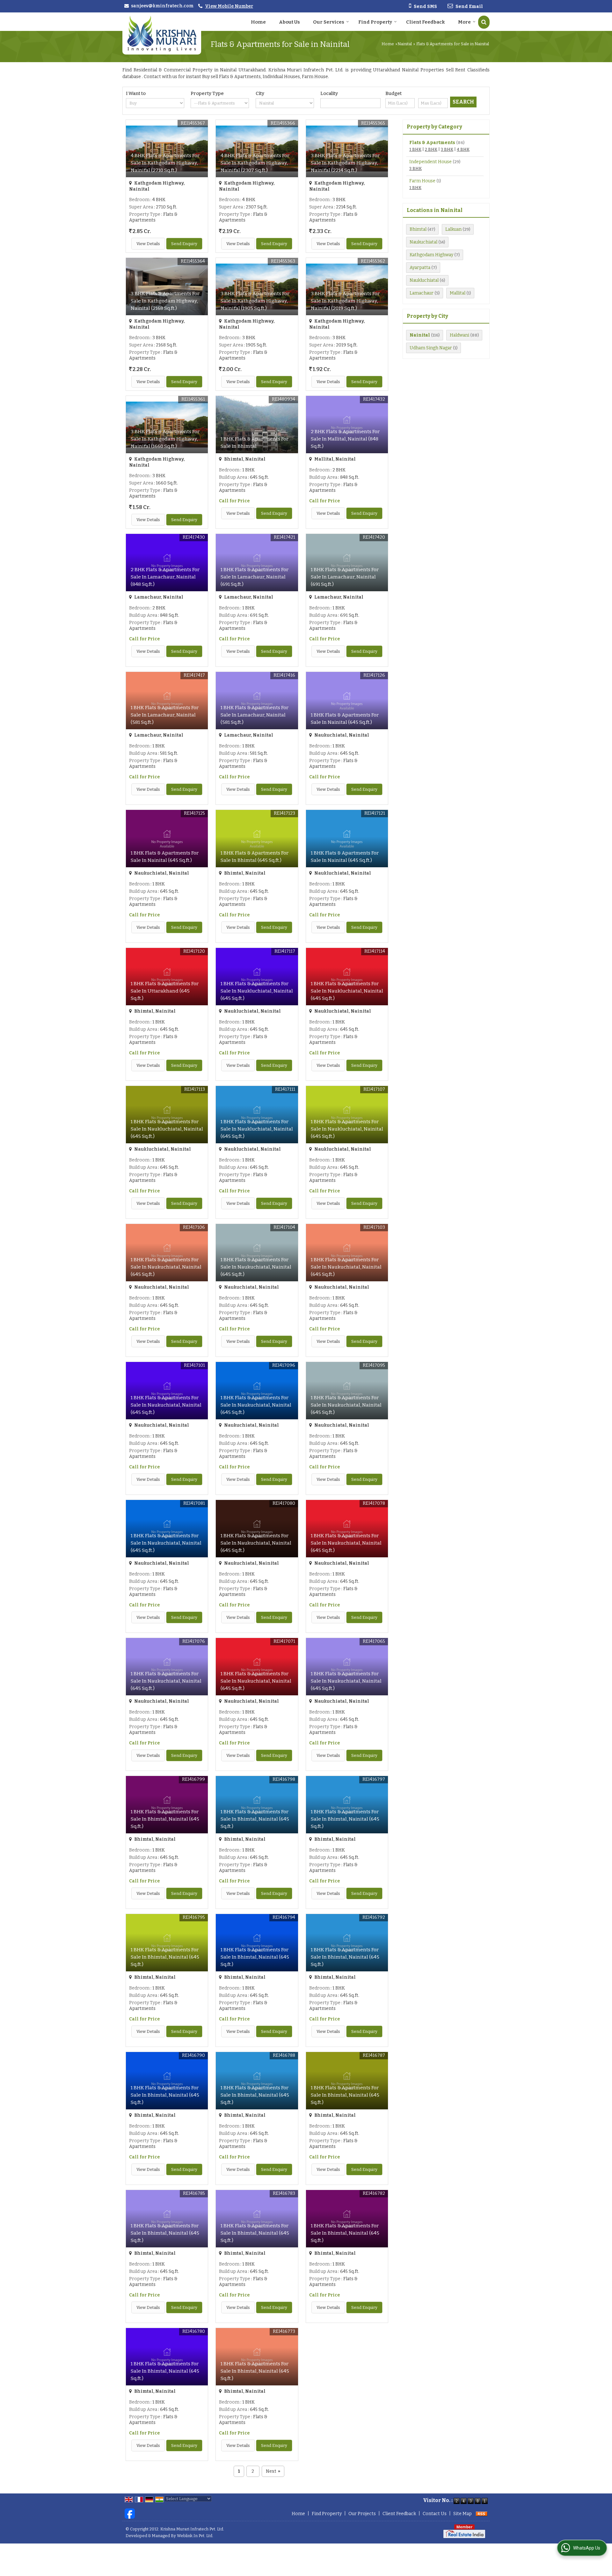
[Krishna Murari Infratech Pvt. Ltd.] (162, 33)
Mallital (458, 293)
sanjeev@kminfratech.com (162, 6)
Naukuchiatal (423, 242)
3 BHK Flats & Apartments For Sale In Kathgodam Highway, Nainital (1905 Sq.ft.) (255, 301)
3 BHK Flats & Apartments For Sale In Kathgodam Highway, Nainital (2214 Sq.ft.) (345, 163)
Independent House (430, 162)
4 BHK (463, 149)
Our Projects (362, 2514)
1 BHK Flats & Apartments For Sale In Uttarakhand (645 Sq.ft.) (165, 991)
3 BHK (447, 149)
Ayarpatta (420, 268)
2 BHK (431, 149)
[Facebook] (130, 2513)
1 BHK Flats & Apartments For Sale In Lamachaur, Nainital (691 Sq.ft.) (255, 577)
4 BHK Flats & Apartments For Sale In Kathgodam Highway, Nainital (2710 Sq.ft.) (165, 163)
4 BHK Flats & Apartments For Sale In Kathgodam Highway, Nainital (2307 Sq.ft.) (255, 163)
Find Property (375, 22)
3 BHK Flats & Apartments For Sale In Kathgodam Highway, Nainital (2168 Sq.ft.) (165, 301)
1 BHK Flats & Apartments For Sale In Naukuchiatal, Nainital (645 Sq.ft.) (166, 1267)
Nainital (405, 44)
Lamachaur (422, 293)
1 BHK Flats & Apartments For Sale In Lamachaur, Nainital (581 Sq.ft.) (165, 715)
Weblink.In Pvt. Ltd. (195, 2536)
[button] (229, 6)
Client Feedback (426, 22)
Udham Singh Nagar (431, 348)
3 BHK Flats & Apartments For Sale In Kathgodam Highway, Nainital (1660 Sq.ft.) (165, 439)
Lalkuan (453, 229)
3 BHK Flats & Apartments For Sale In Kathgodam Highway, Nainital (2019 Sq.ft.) (345, 301)
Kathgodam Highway (431, 255)
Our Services (329, 22)
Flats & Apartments (432, 143)
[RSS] (482, 2514)
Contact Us (435, 2514)
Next (273, 2471)
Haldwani (459, 335)
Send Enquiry (184, 244)
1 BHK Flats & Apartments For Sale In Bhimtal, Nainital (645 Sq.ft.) (165, 1819)
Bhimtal (418, 229)
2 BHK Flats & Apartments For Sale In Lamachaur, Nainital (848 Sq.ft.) (165, 577)
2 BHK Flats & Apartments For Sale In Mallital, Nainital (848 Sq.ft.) (345, 439)
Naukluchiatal (424, 280)
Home (258, 22)
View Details (148, 244)
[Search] (484, 22)
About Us (289, 22)
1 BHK (415, 149)
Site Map (463, 2514)
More (464, 22)
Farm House (422, 181)
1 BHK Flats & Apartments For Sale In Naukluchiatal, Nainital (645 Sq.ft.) (257, 991)
